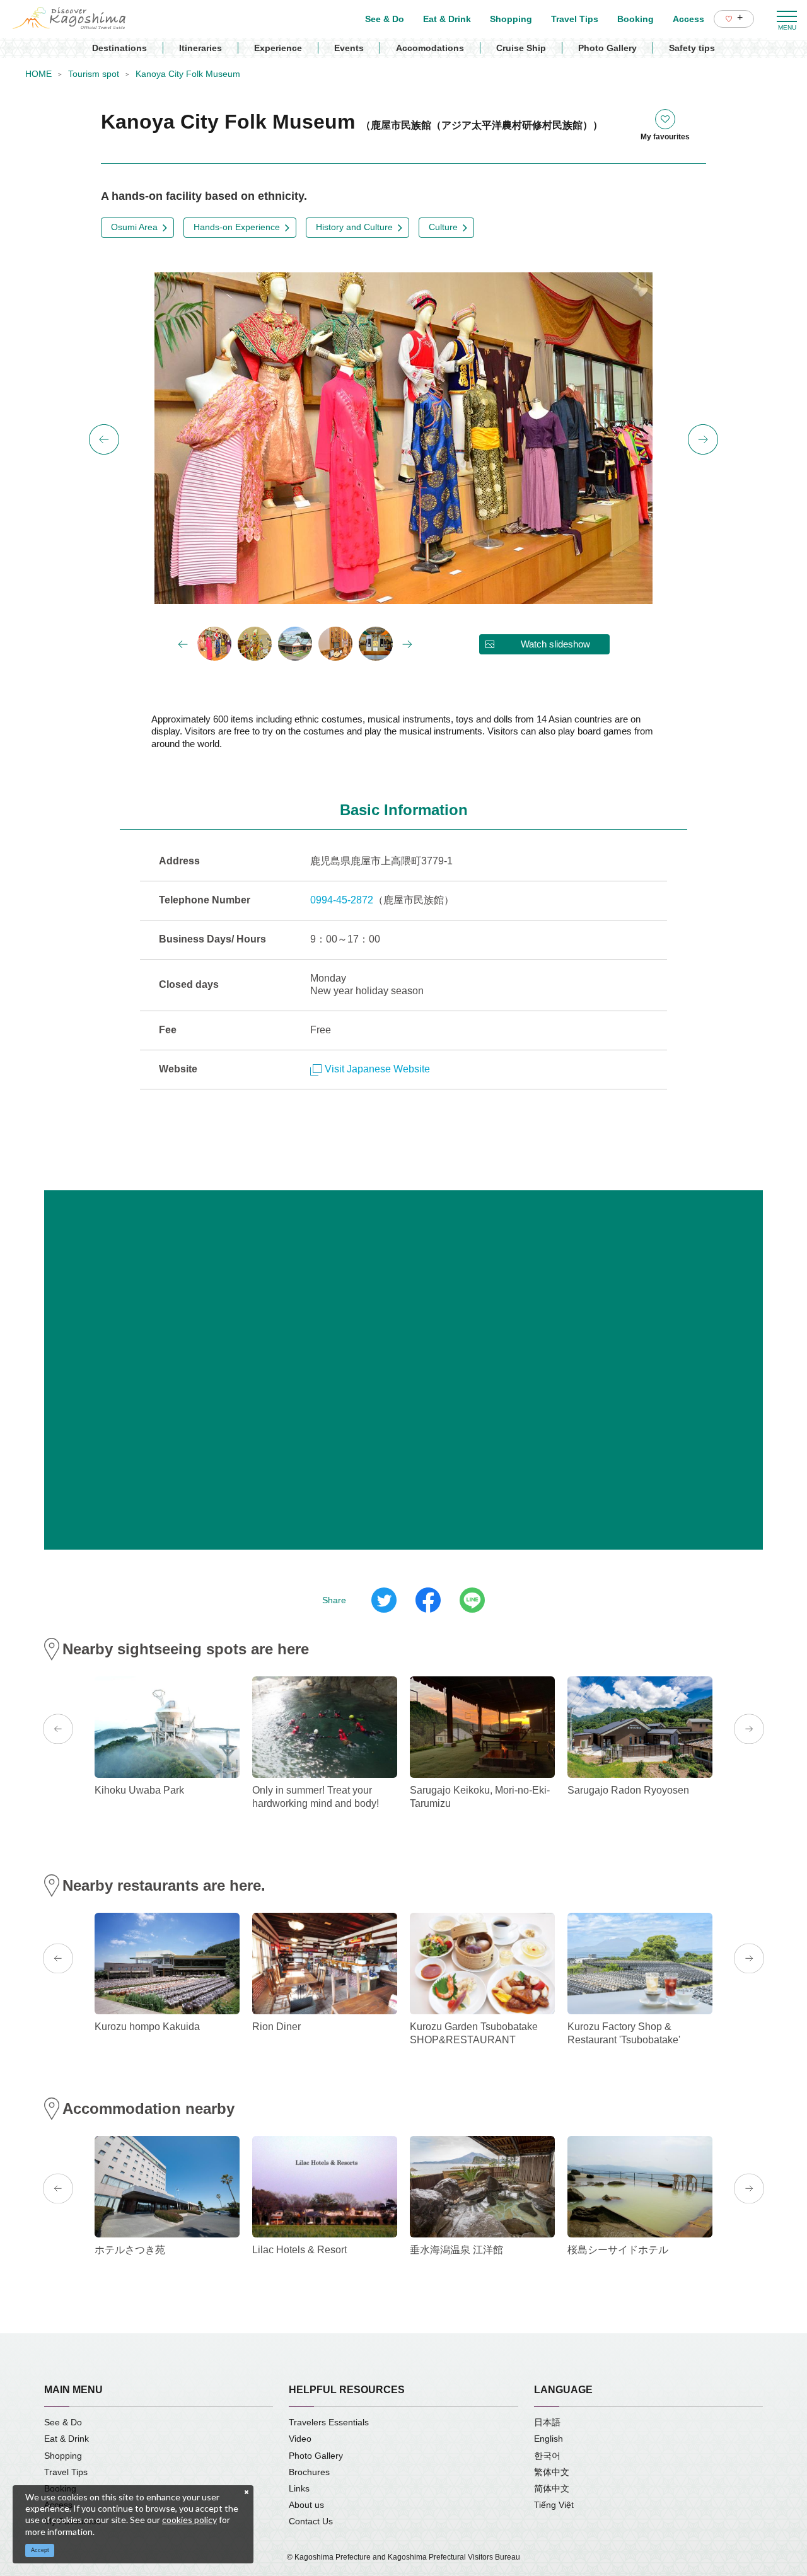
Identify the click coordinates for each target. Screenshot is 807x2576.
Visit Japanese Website (377, 1069)
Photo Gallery (607, 48)
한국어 (547, 2456)
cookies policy (189, 2520)
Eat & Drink (67, 2439)
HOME (38, 74)
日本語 (547, 2422)
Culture (443, 227)
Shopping (63, 2456)
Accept (40, 2550)
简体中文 (552, 2488)
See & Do (63, 2422)
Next (703, 439)
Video (300, 2439)
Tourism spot (94, 74)
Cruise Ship (521, 48)
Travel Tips (66, 2472)
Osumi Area (134, 227)
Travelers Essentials (329, 2422)
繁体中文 (552, 2472)
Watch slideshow (555, 644)
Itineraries (200, 48)
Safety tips (692, 48)
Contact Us (311, 2521)
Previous (104, 439)
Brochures (309, 2472)
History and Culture (354, 227)
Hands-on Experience (237, 227)
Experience (278, 48)
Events (349, 48)
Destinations (119, 48)
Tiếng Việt (554, 2505)
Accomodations (430, 48)
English (549, 2439)
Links (299, 2488)
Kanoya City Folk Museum (188, 74)
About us (306, 2505)
